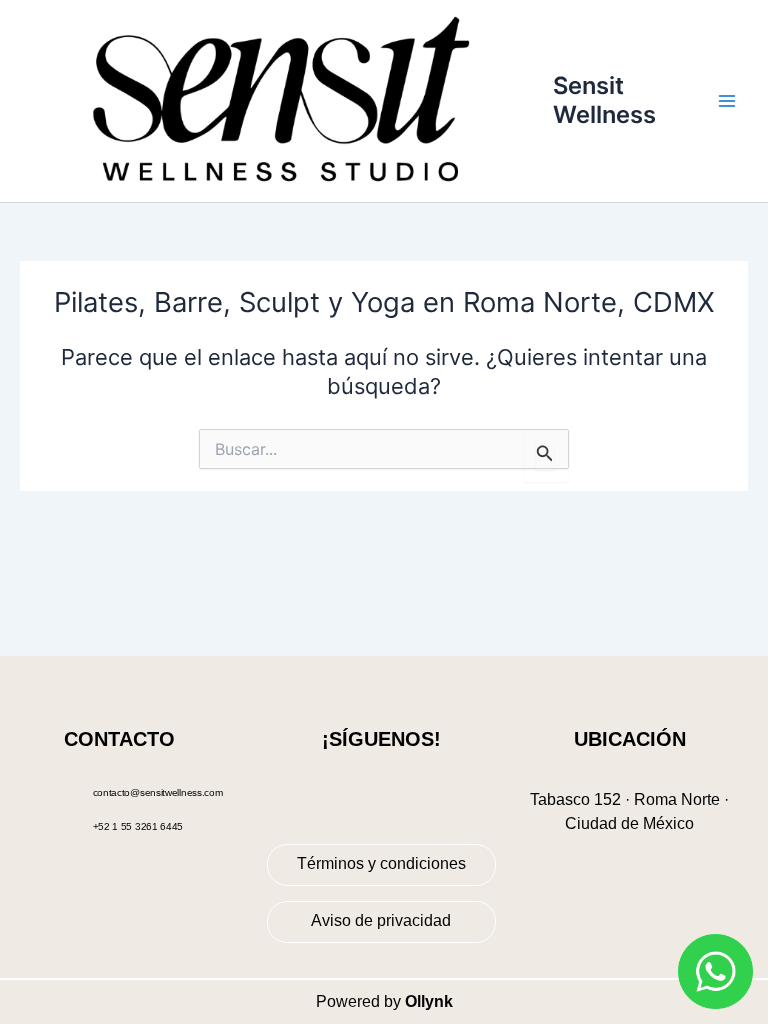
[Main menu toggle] (727, 101)
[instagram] (396, 788)
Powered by (384, 1001)
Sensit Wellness (604, 99)
